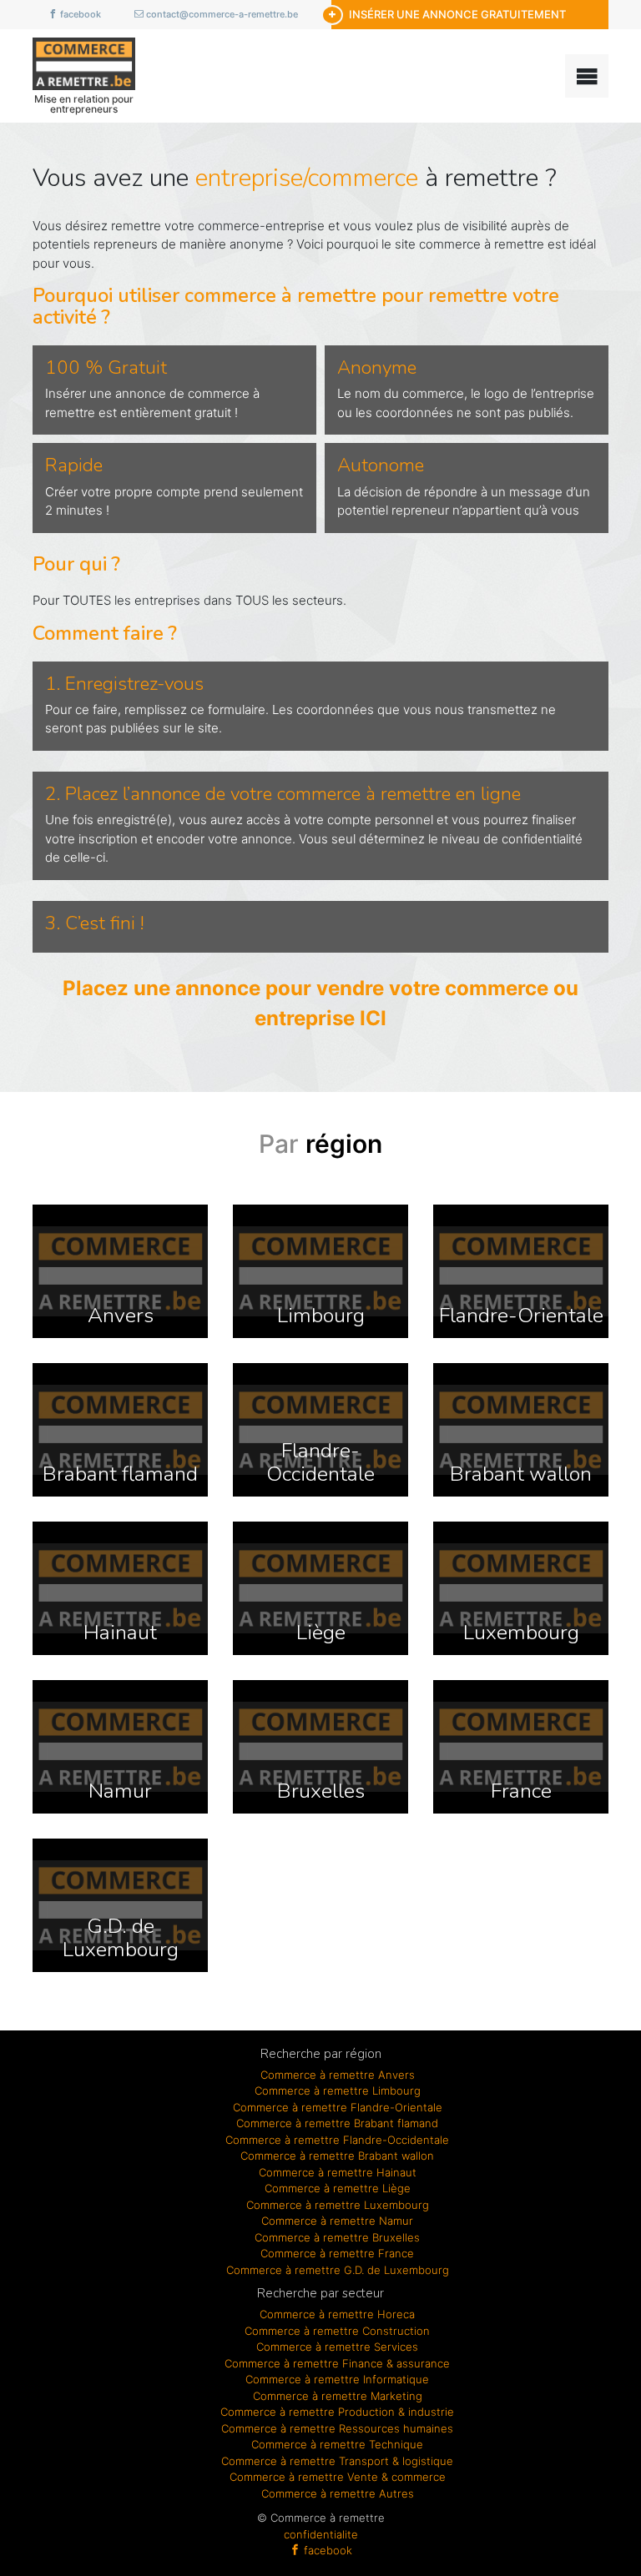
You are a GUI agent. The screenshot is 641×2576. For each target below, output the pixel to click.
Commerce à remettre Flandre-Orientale (338, 2107)
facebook (79, 14)
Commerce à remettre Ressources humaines (337, 2428)
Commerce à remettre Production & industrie (337, 2412)
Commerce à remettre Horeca (337, 2314)
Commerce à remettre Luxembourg (338, 2205)
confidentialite (321, 2534)
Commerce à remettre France (337, 2253)
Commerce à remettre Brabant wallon (337, 2156)
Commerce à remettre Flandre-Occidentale (337, 2140)
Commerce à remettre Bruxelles (337, 2237)
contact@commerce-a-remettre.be (221, 14)
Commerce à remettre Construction (337, 2331)
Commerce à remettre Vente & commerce (338, 2477)
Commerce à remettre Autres (338, 2493)
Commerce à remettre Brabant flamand (337, 2123)
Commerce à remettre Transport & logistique (337, 2461)
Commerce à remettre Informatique (337, 2379)
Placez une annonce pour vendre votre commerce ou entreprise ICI (320, 1003)
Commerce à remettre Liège (338, 2188)
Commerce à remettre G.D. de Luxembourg (338, 2270)
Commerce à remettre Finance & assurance (337, 2363)
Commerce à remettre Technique (337, 2444)
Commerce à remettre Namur (337, 2221)
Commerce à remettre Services (337, 2347)
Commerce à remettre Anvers (338, 2075)
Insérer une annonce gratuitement (457, 15)
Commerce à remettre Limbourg (338, 2090)
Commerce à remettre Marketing (338, 2396)
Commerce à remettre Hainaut (338, 2172)
